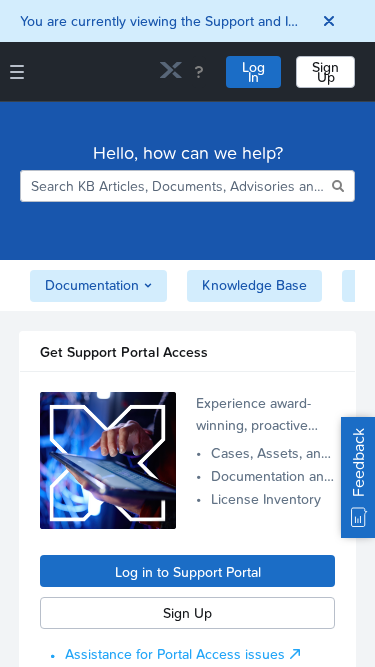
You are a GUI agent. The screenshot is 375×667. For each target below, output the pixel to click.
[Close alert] (329, 21)
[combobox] (174, 186)
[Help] (199, 72)
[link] (171, 72)
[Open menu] (17, 72)
